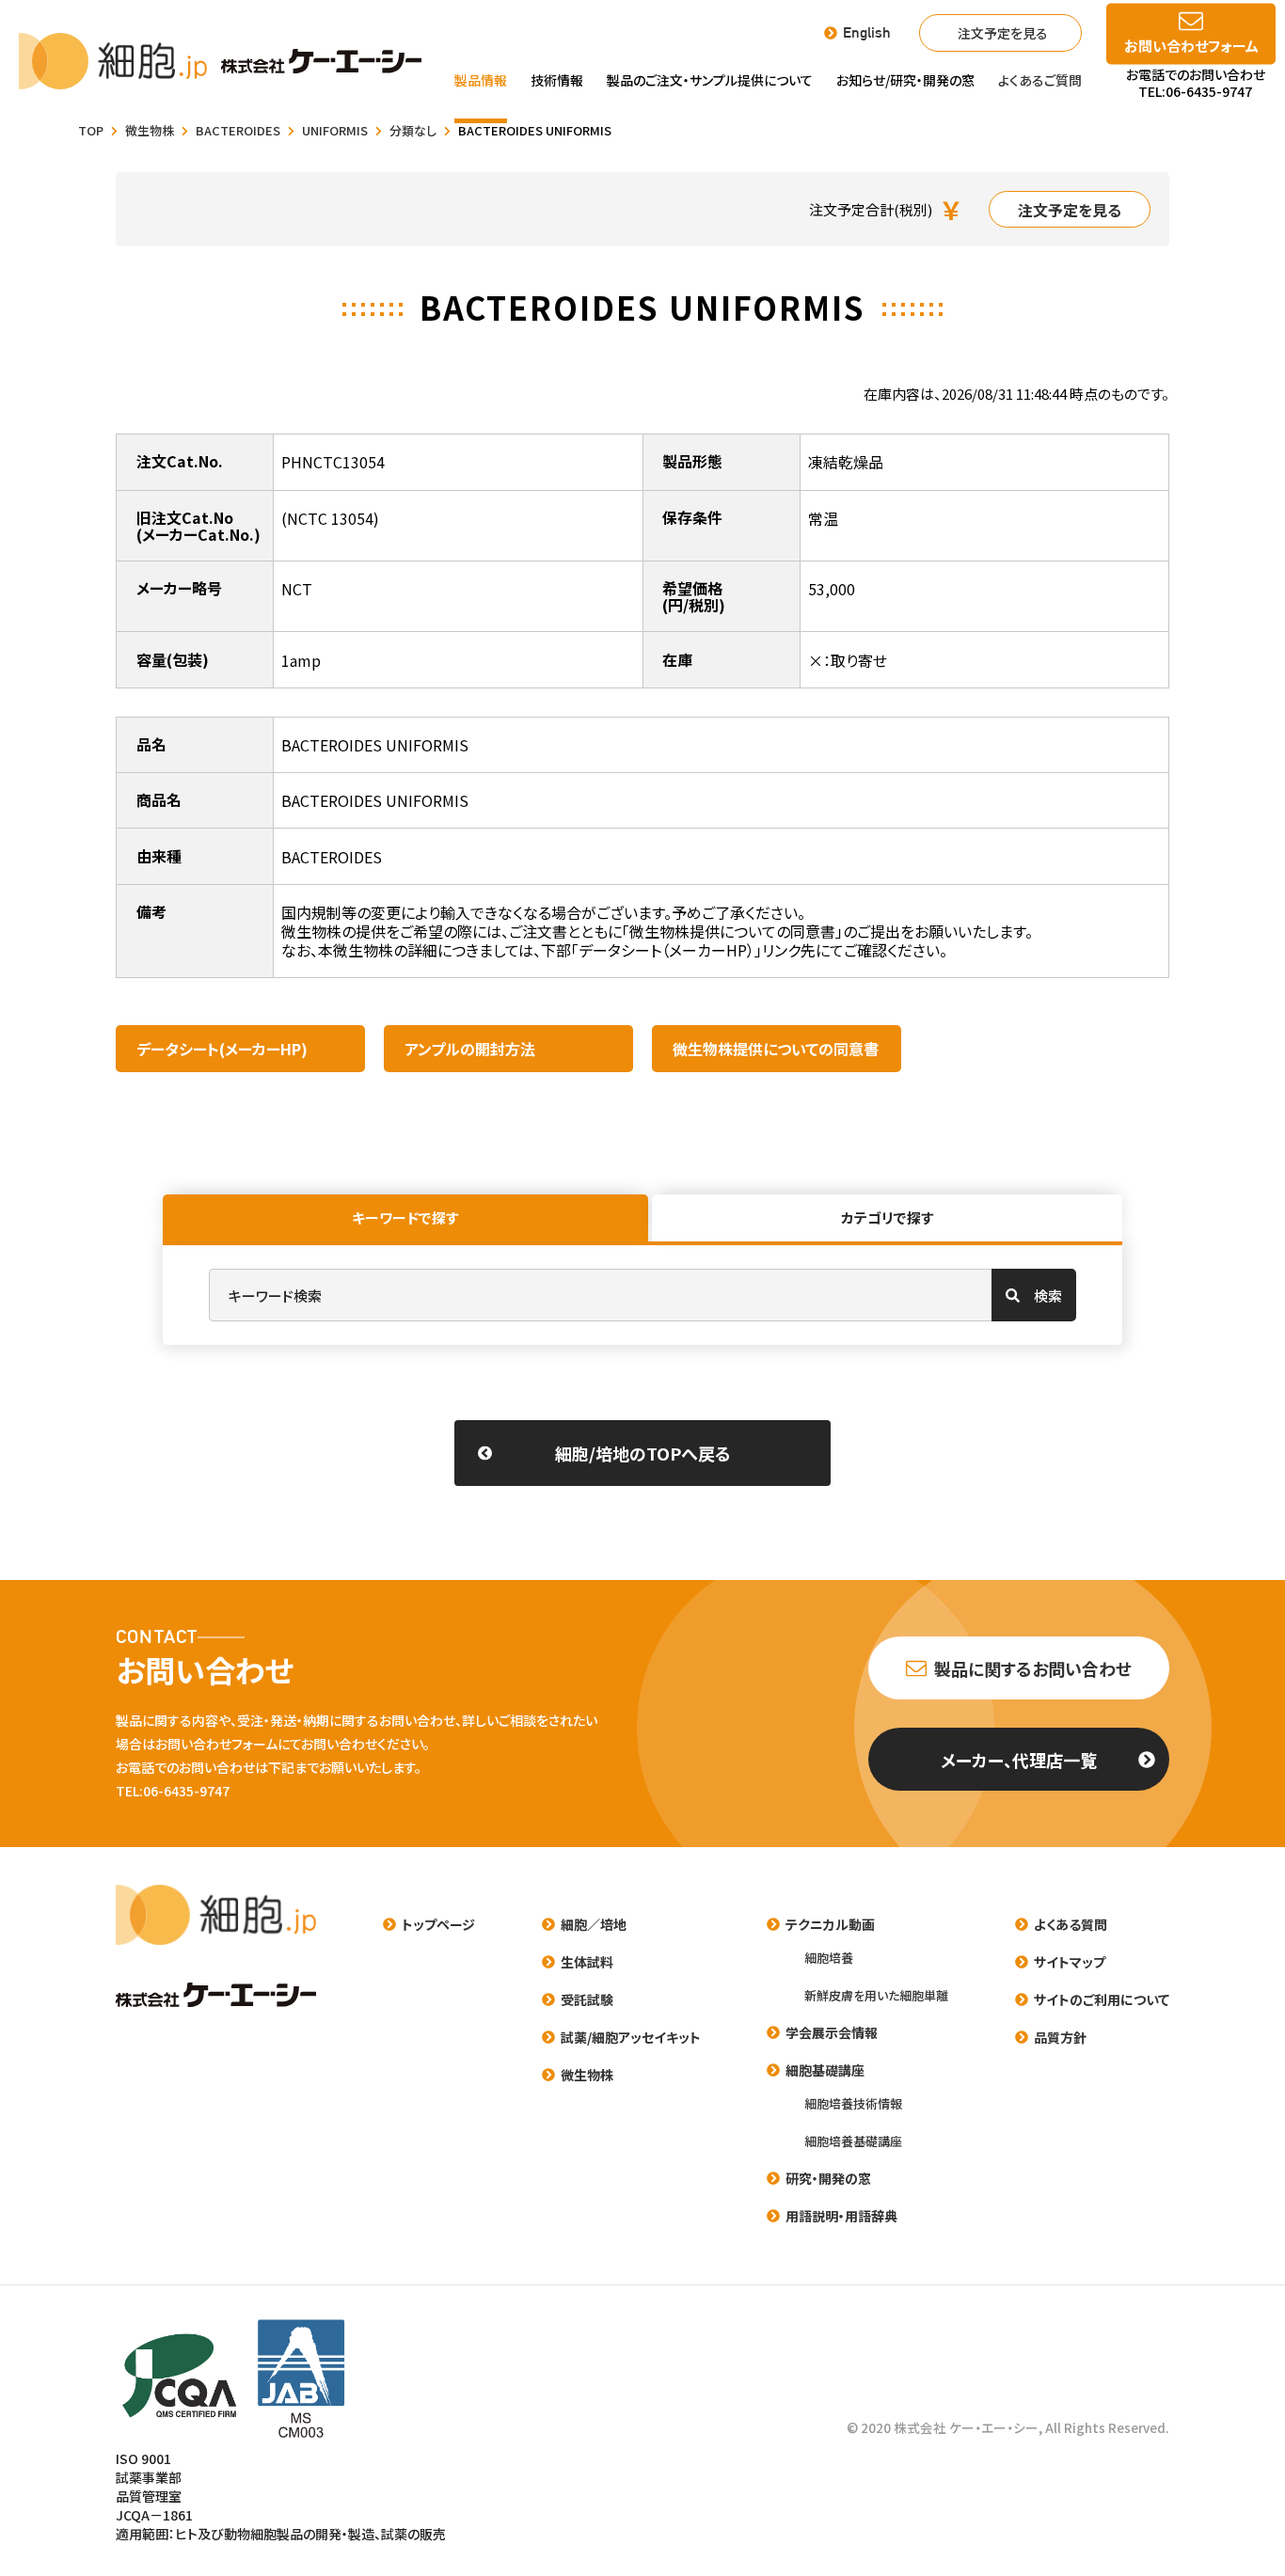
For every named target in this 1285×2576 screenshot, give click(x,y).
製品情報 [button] (481, 80)
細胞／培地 (594, 1924)
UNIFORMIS (335, 131)
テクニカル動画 (830, 1924)
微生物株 (150, 131)
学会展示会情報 (832, 2032)
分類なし (413, 131)
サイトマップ (1070, 1962)
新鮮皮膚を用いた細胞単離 (876, 1995)
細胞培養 (829, 1958)
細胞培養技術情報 (853, 2103)
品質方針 (1060, 2037)
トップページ (438, 1924)
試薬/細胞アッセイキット (631, 2037)
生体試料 (587, 1962)
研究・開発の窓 (828, 2178)
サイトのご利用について (1102, 1999)
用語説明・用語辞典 (841, 2216)
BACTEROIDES (238, 131)
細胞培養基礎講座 (853, 2141)
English (867, 33)
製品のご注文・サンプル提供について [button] (710, 80)
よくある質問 (1071, 1924)
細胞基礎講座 (825, 2070)
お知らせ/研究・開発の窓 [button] (905, 80)
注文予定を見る (1003, 33)
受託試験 (587, 1999)
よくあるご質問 (1040, 80)
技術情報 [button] (557, 80)
